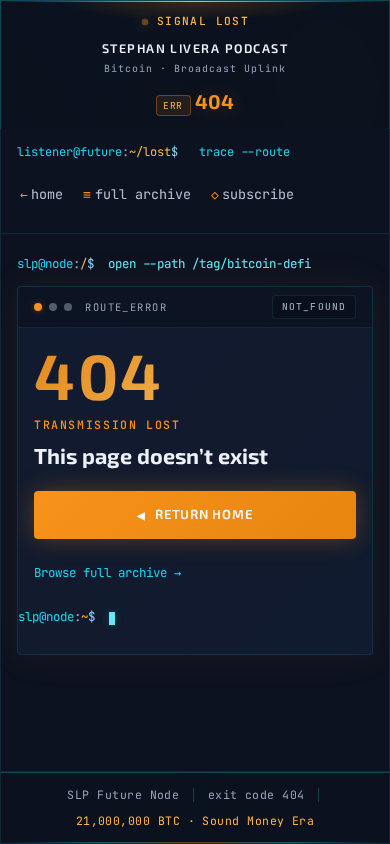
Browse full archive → (107, 572)
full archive (136, 194)
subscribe (252, 194)
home (41, 194)
